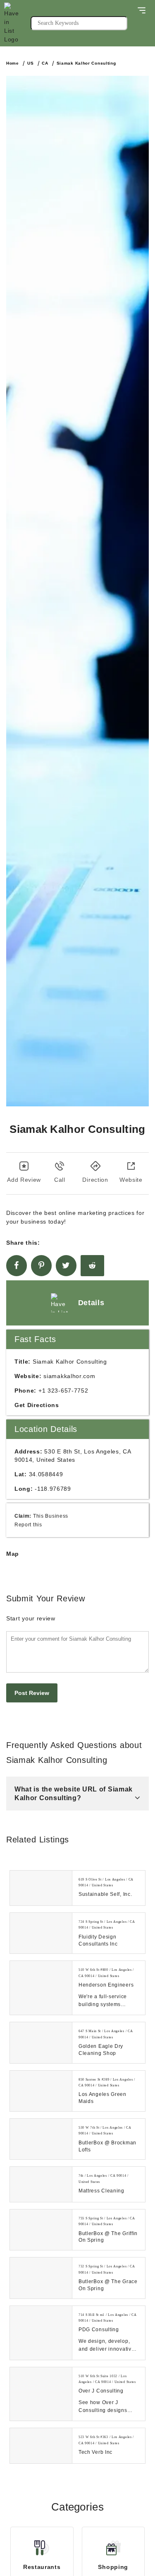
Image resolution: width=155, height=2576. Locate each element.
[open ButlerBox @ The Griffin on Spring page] (41, 2230)
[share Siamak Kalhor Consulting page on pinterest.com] (41, 1266)
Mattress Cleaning (101, 2191)
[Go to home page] (17, 23)
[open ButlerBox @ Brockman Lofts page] (41, 2139)
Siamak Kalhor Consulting (86, 63)
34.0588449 (46, 1474)
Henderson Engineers (106, 1985)
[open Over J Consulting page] (41, 2394)
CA (45, 63)
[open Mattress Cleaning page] (41, 2184)
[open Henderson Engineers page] (41, 1988)
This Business (51, 1516)
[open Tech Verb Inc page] (41, 2446)
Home (13, 63)
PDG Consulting (99, 2330)
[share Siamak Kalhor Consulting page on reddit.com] (92, 1266)
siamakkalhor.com (69, 1376)
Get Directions (37, 1405)
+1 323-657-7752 (63, 1391)
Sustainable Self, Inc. (105, 1894)
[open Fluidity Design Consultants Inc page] (41, 1933)
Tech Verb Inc (95, 2452)
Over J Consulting (101, 2391)
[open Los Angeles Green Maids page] (41, 2091)
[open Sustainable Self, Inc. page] (41, 1888)
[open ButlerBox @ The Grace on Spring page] (41, 2278)
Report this (28, 1525)
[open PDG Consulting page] (41, 2333)
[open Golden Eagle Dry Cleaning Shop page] (41, 2042)
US (30, 63)
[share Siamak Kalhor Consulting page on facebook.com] (17, 1266)
